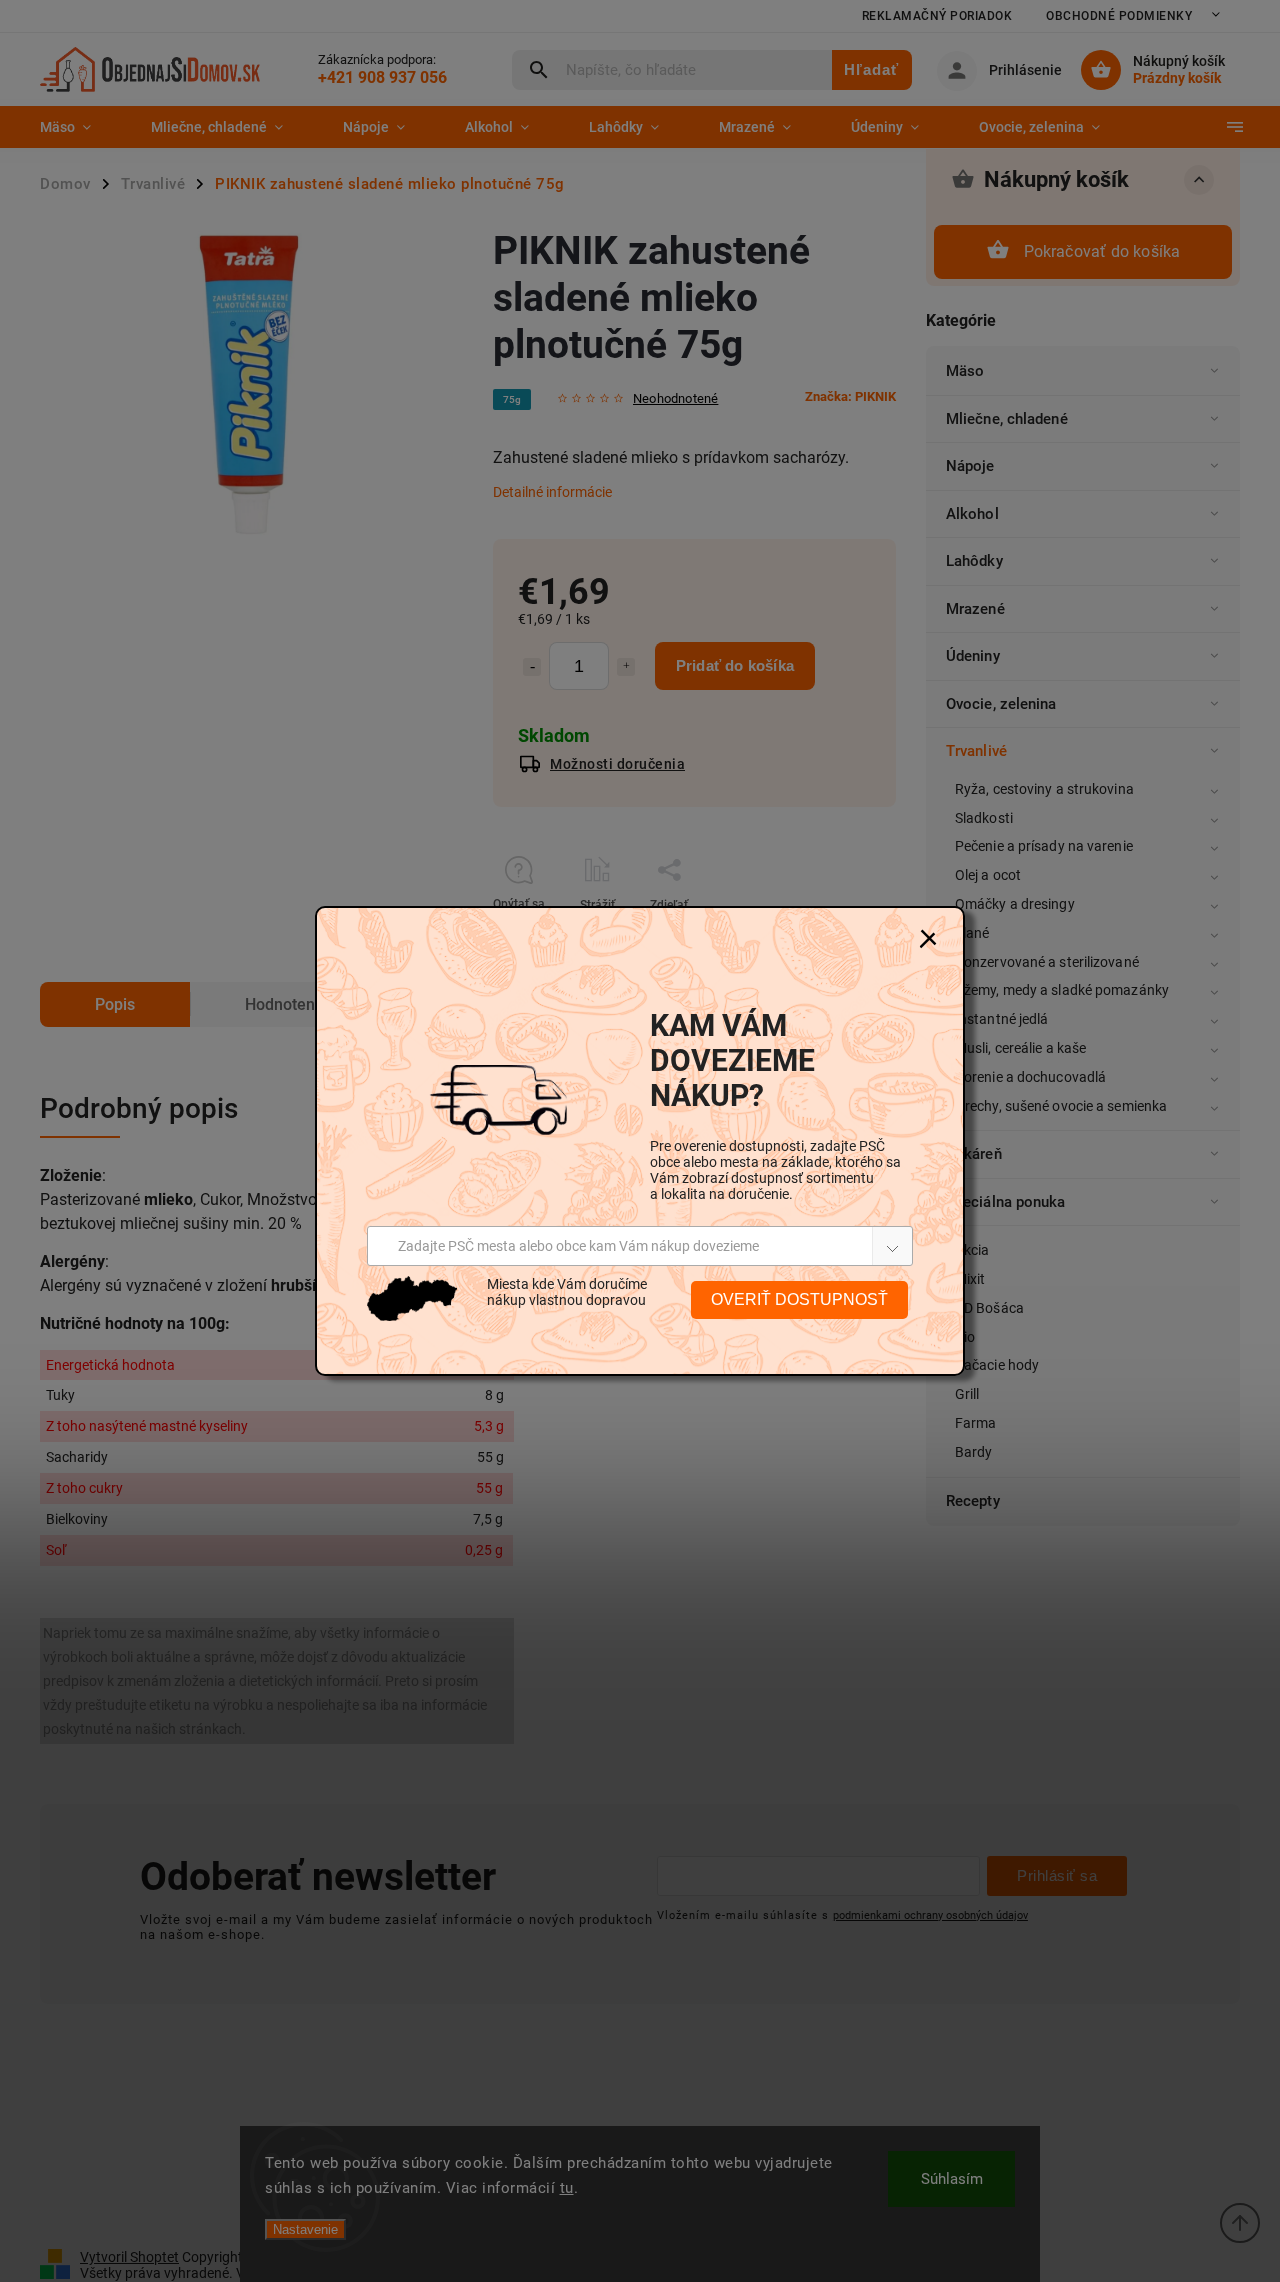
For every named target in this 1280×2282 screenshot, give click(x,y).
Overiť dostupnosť (799, 1299)
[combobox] (640, 1246)
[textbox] (563, 1246)
